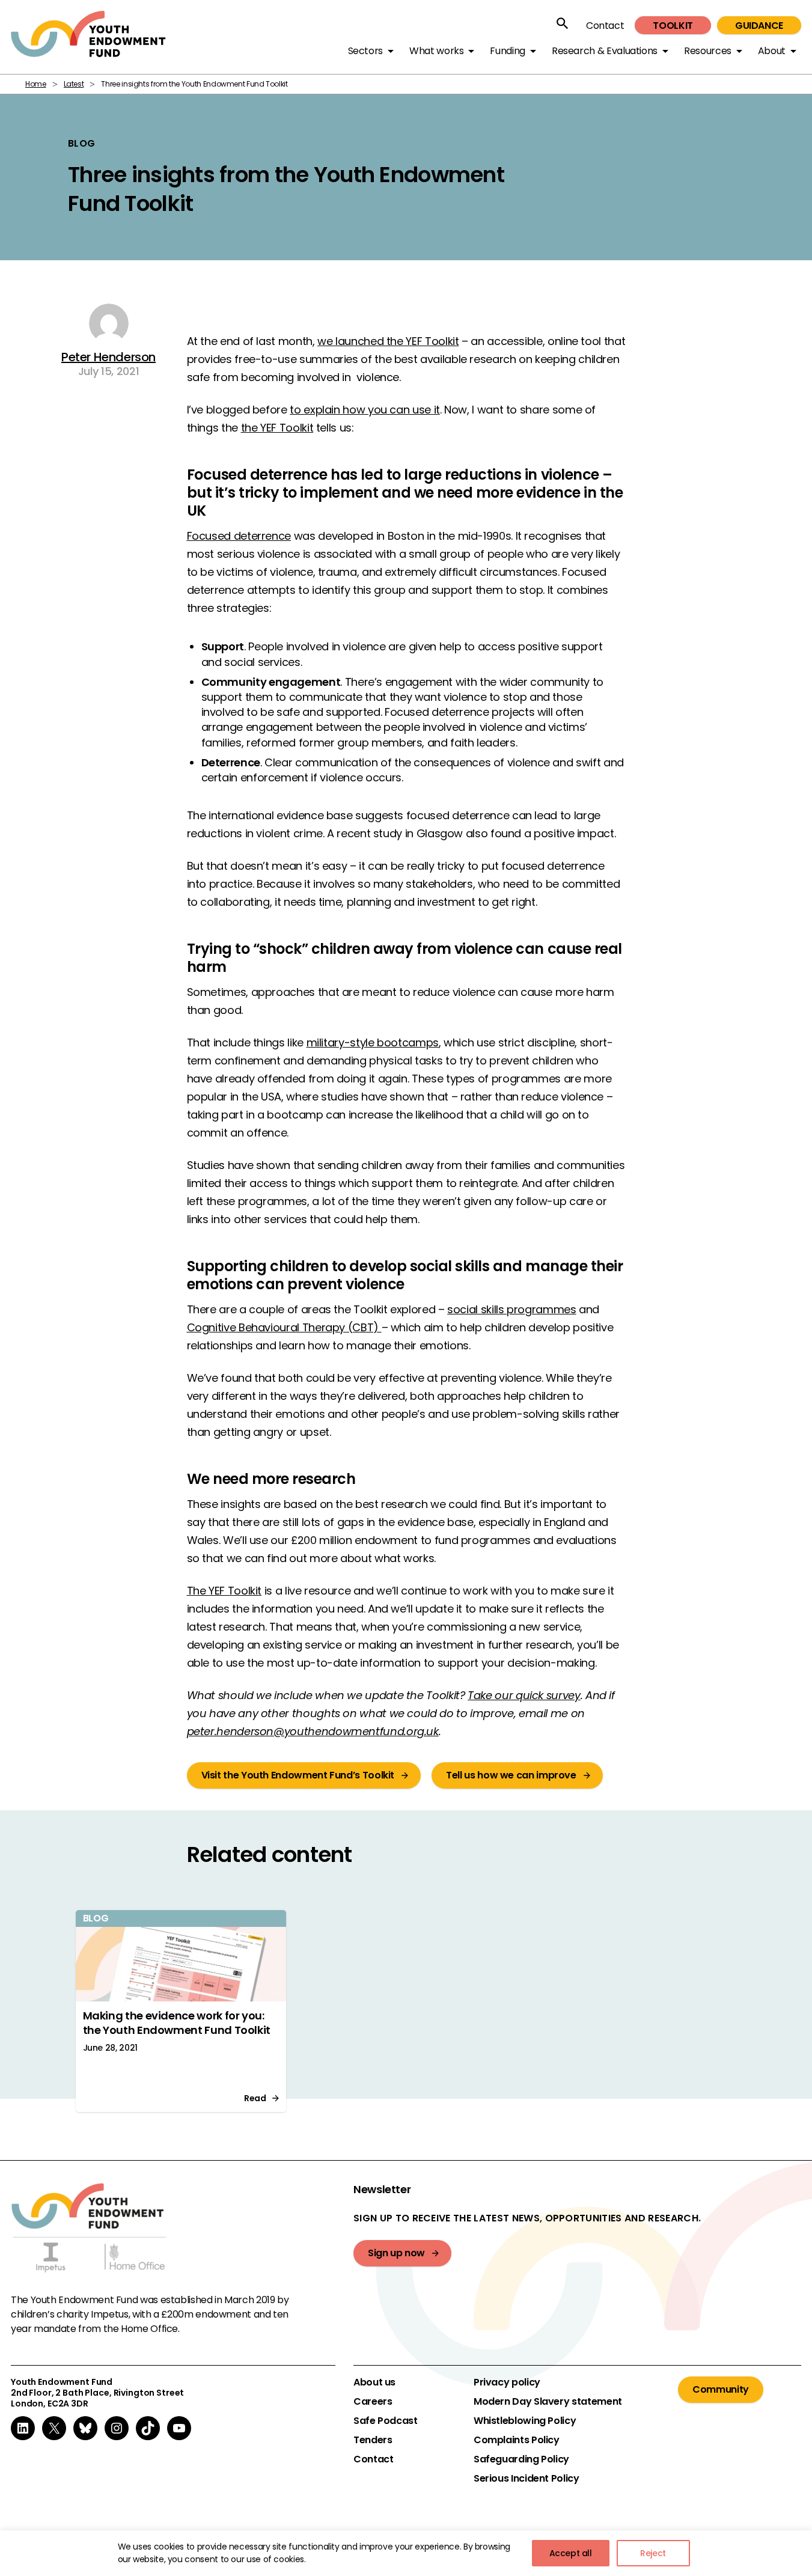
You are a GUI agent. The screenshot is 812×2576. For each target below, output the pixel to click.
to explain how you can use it (365, 410)
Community (721, 2389)
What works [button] (436, 51)
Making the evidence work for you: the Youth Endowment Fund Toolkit (177, 2023)
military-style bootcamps (373, 1042)
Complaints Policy (517, 2440)
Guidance (759, 26)
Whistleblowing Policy (525, 2421)
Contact (605, 26)
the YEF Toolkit (277, 428)
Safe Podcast (386, 2421)
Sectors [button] (365, 51)
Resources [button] (708, 51)
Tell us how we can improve (511, 1775)
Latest (74, 84)
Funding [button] (507, 51)
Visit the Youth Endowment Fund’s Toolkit (298, 1775)
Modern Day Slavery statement (548, 2402)
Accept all (571, 2553)
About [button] (772, 51)
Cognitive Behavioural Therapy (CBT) (284, 1327)
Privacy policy (507, 2382)
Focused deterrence (239, 536)
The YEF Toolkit (224, 1591)
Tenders (373, 2440)
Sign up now (396, 2253)
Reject (653, 2553)
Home (36, 84)
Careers (373, 2402)
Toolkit (673, 26)
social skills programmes (511, 1309)
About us (374, 2382)
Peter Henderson (108, 357)
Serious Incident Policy (527, 2479)
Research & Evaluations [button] (605, 51)
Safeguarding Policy (521, 2459)
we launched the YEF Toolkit (388, 341)
